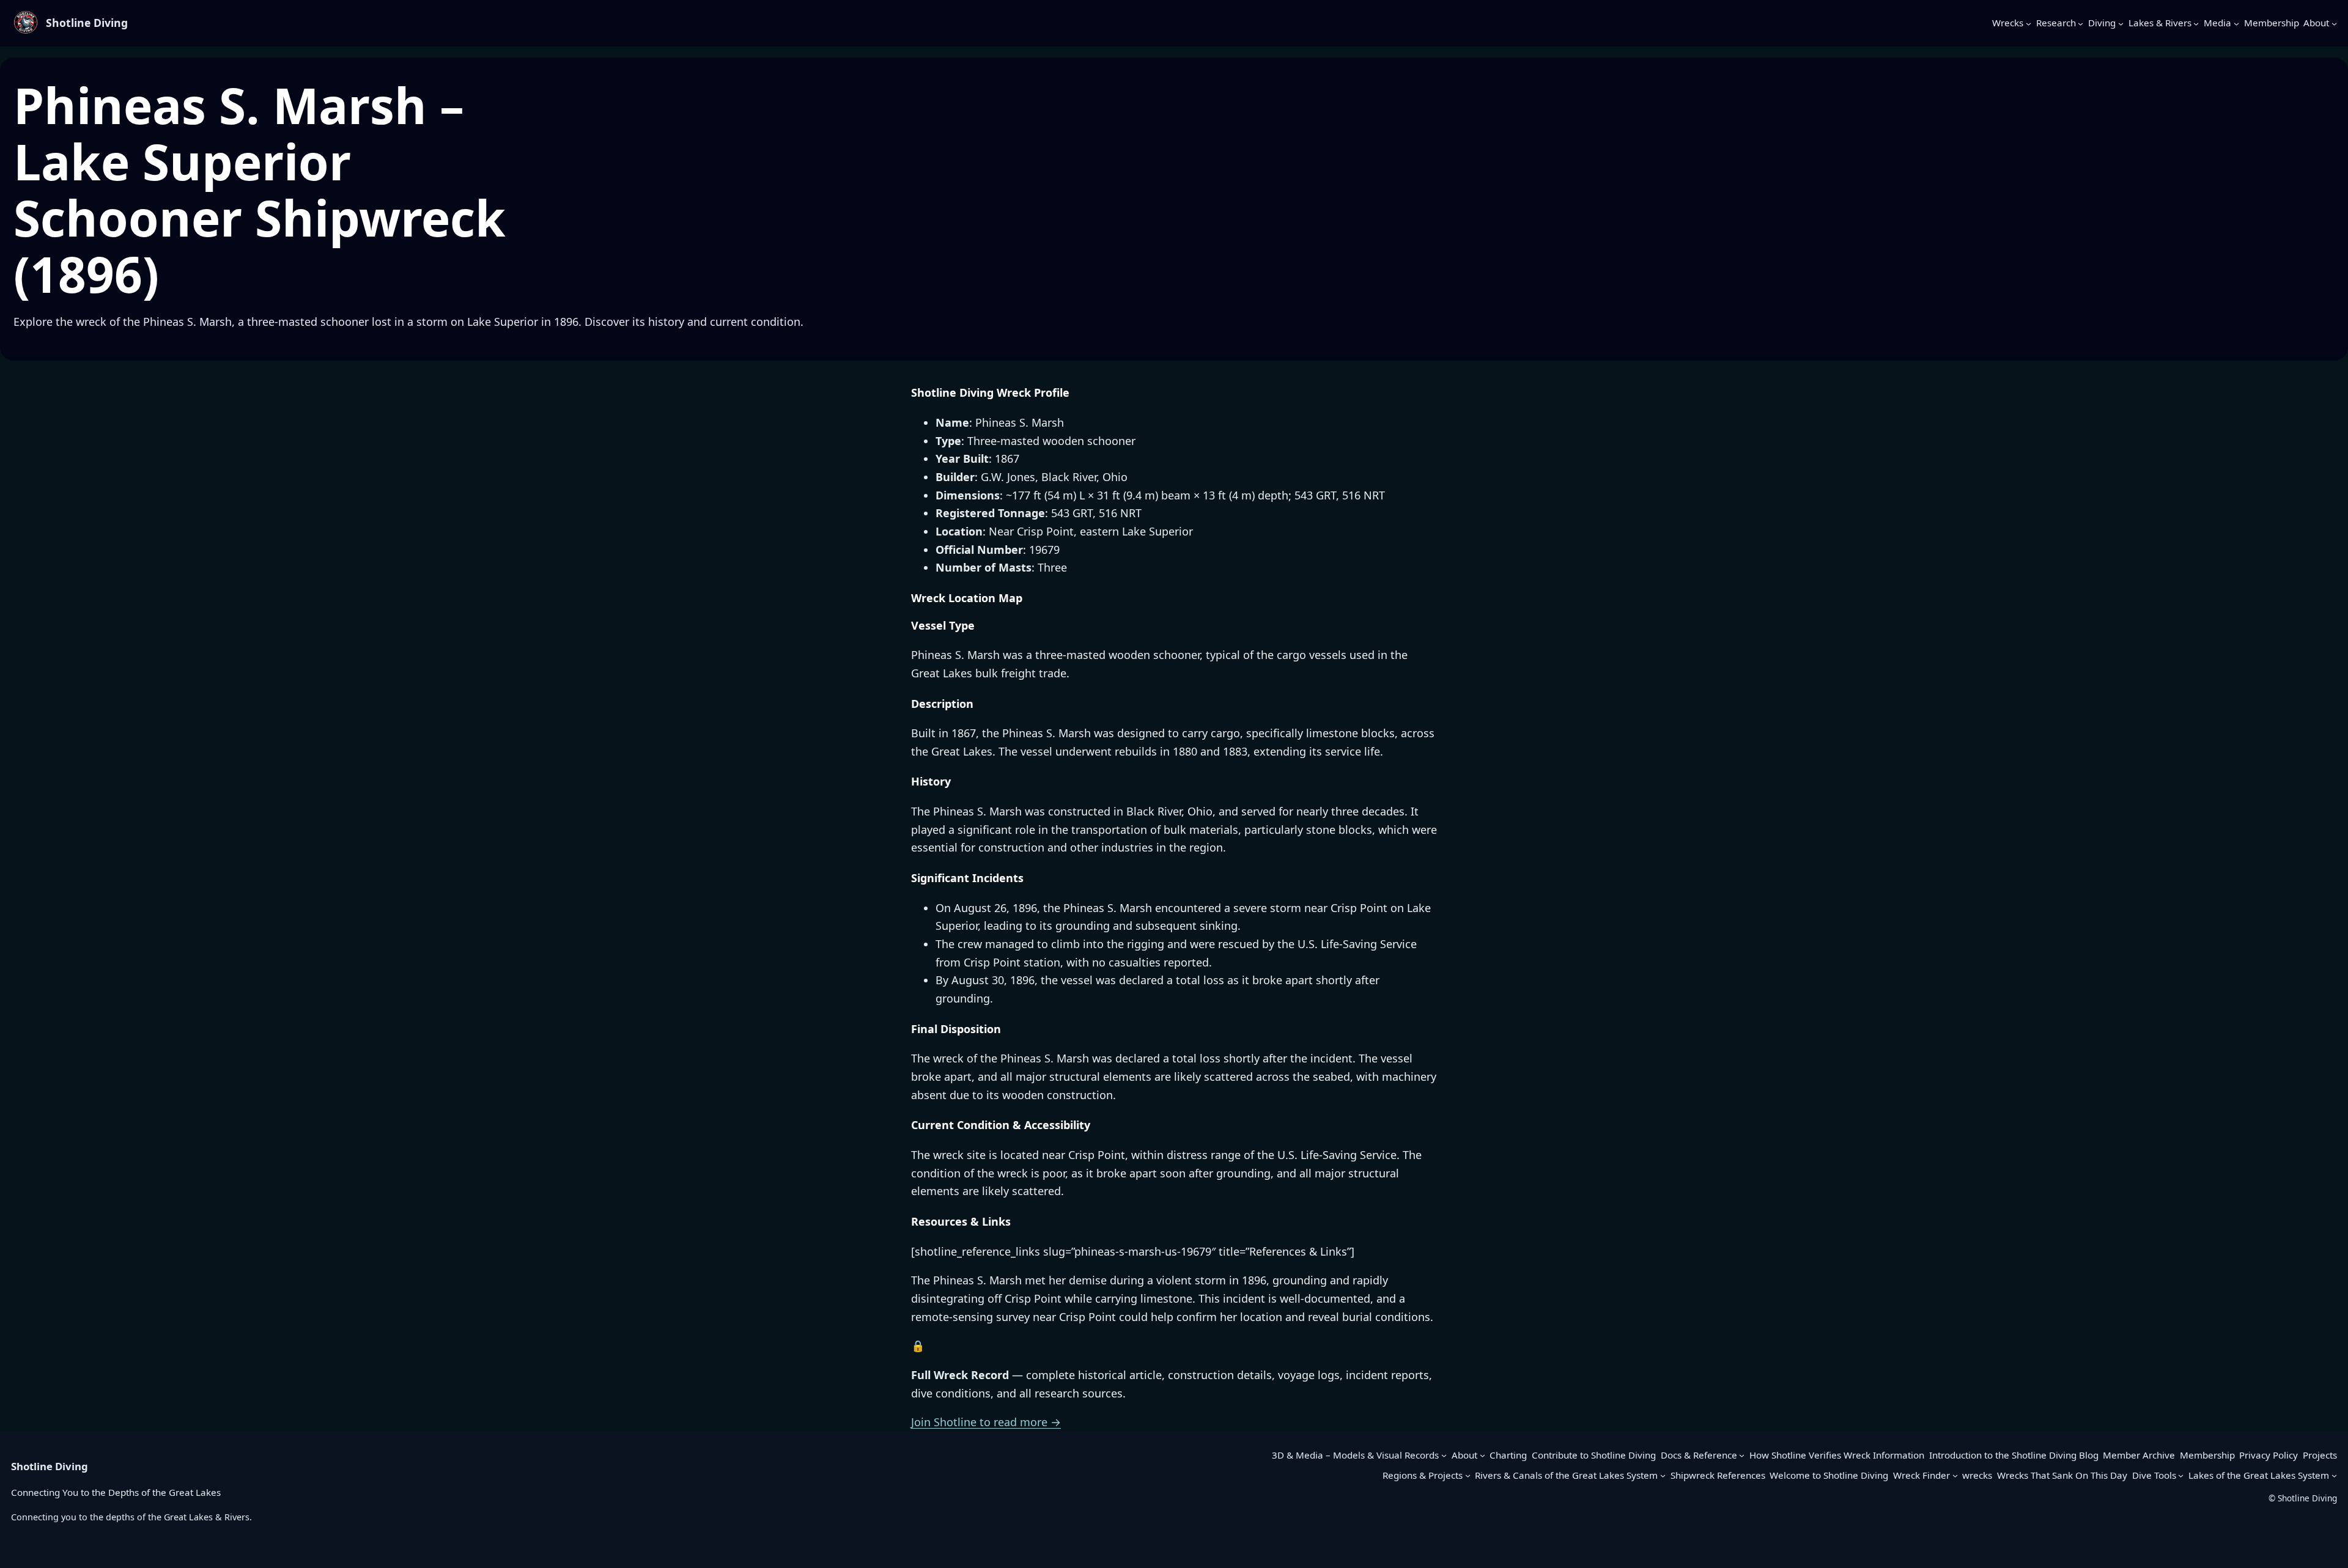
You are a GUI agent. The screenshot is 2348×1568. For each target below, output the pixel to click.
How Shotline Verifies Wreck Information (1837, 1455)
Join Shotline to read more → (986, 1422)
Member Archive (2139, 1455)
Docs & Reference (1699, 1455)
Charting (1508, 1455)
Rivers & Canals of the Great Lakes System (1566, 1475)
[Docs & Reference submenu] (1742, 1455)
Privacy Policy (2269, 1455)
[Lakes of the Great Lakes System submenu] (2334, 1475)
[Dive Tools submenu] (2181, 1475)
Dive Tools (2154, 1475)
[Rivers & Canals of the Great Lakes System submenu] (1663, 1475)
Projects (2320, 1455)
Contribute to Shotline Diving (1594, 1455)
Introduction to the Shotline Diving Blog (2014, 1455)
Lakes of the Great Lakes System (2259, 1475)
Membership (2207, 1455)
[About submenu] (2334, 23)
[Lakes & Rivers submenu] (2196, 23)
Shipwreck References (1718, 1475)
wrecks (1977, 1475)
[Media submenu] (2236, 23)
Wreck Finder (1922, 1475)
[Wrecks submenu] (2029, 23)
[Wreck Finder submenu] (1955, 1475)
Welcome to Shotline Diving (1829, 1475)
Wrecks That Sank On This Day (2062, 1475)
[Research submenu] (2080, 23)
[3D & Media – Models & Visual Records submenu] (1444, 1455)
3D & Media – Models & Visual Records (1355, 1455)
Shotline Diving (87, 23)
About (1464, 1455)
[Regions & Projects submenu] (1468, 1475)
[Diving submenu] (2121, 23)
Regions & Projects (1423, 1475)
